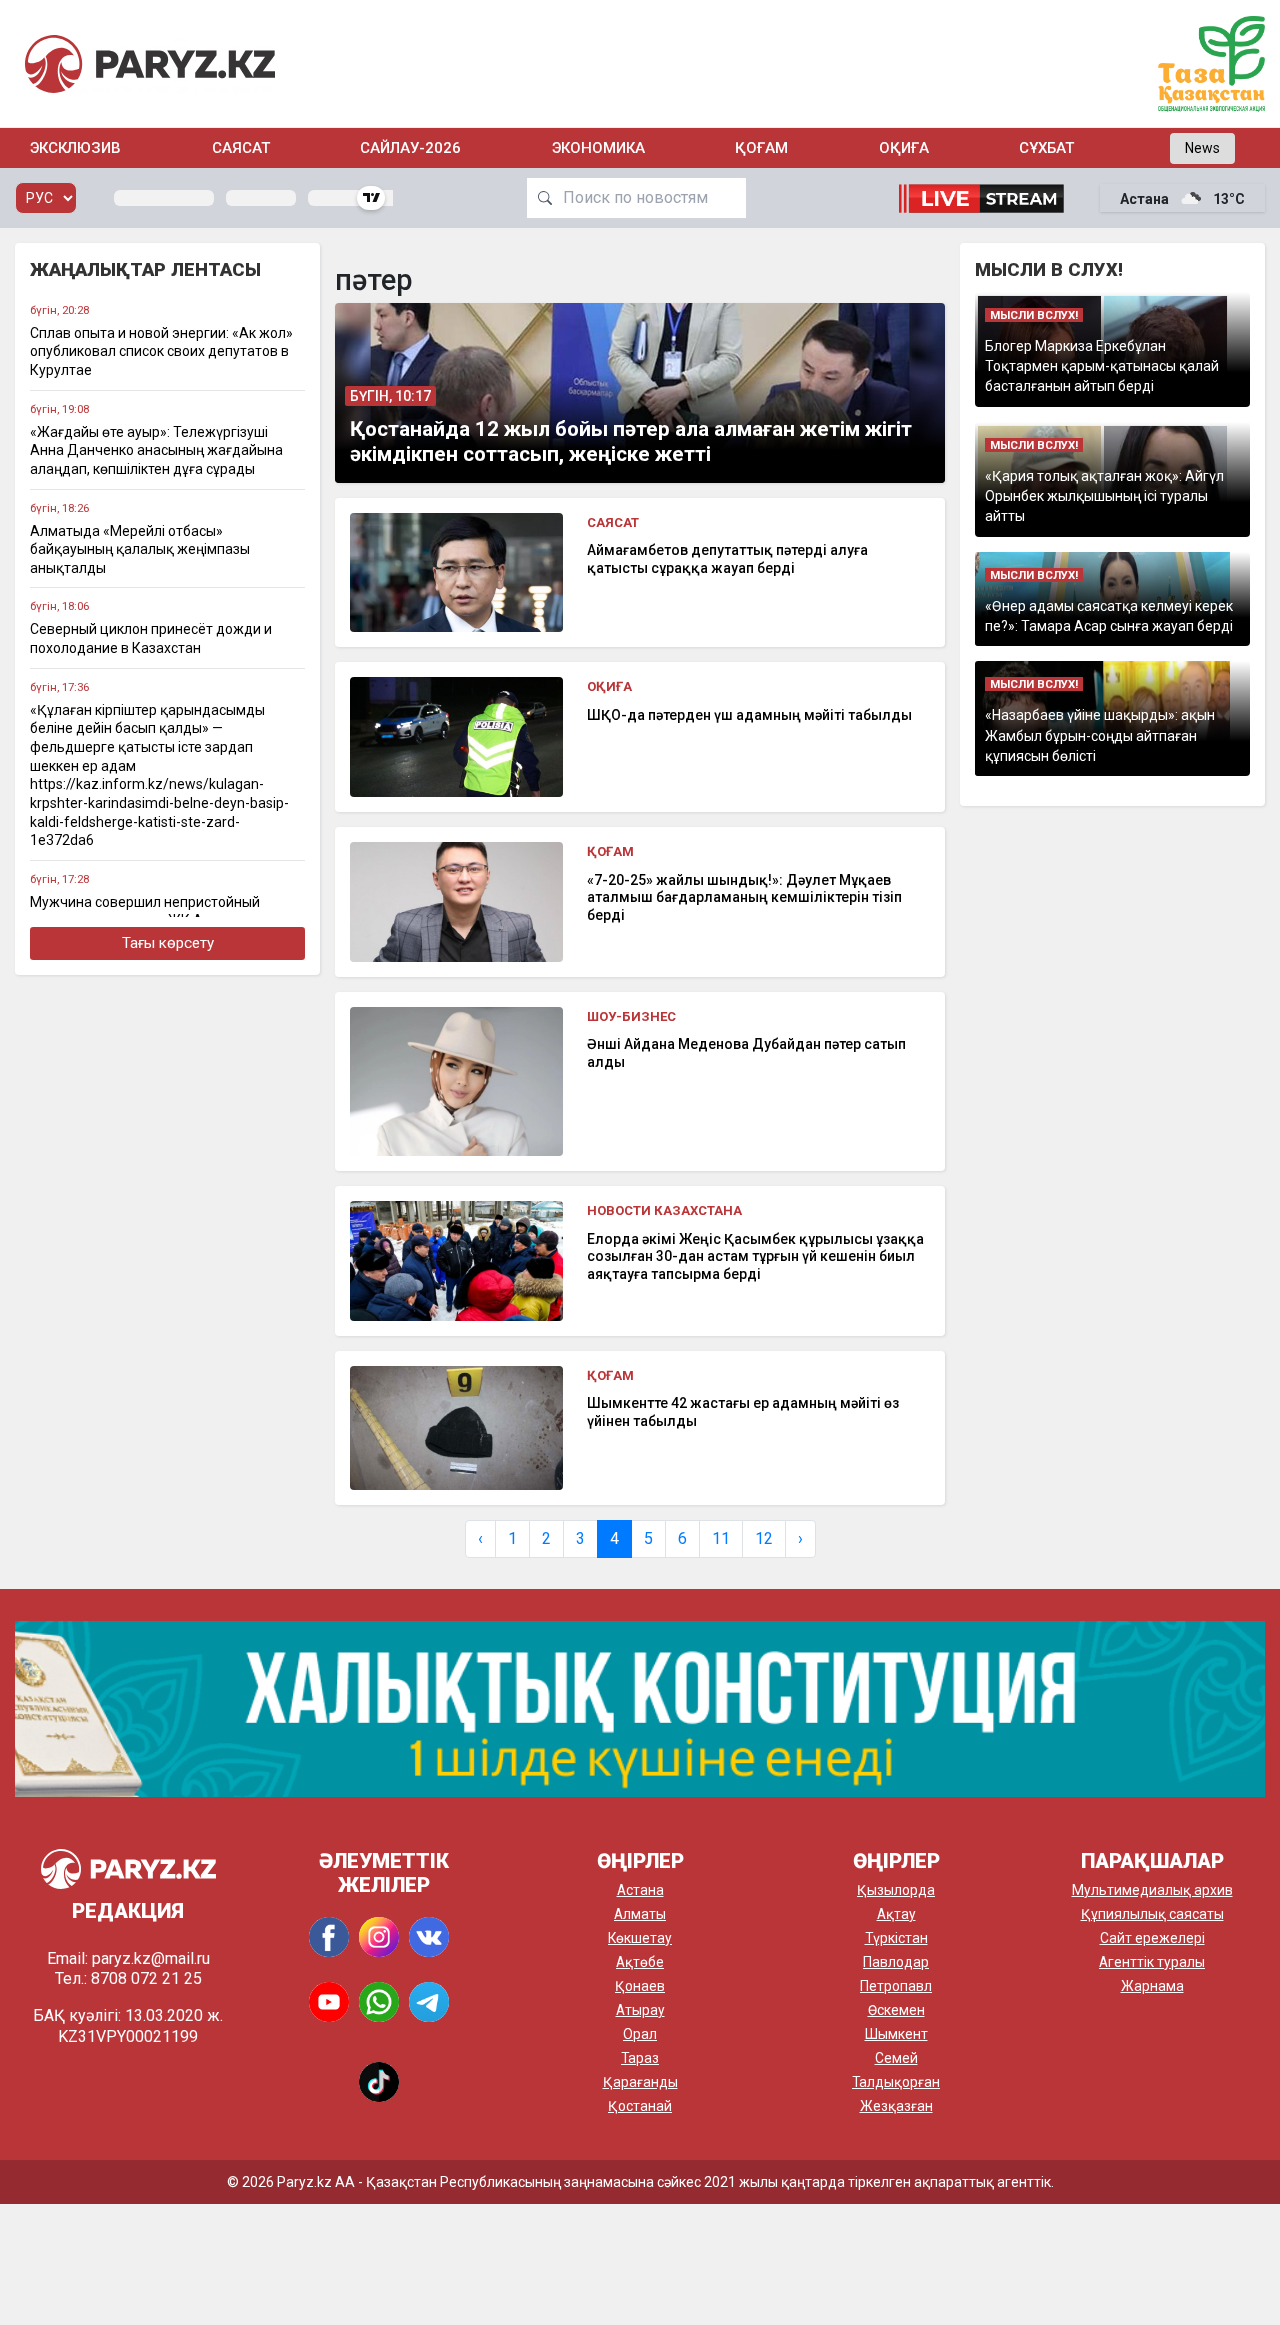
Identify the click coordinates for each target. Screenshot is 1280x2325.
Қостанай (640, 2106)
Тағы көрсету (168, 943)
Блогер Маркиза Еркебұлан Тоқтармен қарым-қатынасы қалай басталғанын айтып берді (1102, 366)
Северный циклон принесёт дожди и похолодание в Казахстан (151, 638)
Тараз (640, 2058)
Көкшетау (640, 1938)
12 (764, 1538)
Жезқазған (896, 2106)
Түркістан (896, 1938)
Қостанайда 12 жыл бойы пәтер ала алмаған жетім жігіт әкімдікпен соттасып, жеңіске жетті (631, 441)
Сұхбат (1046, 148)
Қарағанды (640, 2082)
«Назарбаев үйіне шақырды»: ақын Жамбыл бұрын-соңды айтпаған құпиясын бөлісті (1100, 735)
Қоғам (761, 148)
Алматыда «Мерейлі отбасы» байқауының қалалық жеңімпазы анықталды (140, 549)
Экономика (598, 148)
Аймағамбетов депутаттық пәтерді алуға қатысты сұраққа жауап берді (727, 559)
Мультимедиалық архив (1152, 1890)
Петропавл (896, 1986)
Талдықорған (896, 2082)
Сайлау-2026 (410, 148)
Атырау (640, 2010)
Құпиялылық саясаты (1152, 1914)
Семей (896, 2058)
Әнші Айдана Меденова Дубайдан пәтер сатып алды (746, 1053)
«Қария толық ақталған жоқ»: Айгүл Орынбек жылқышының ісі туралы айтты (1104, 496)
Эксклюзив (75, 148)
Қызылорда (896, 1890)
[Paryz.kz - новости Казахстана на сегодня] (150, 63)
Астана (640, 1890)
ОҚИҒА (904, 148)
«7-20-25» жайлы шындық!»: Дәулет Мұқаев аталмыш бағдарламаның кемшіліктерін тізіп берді (744, 897)
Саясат (241, 148)
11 (721, 1538)
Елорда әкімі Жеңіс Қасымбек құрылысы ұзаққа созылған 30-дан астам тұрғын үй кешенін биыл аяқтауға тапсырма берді (755, 1256)
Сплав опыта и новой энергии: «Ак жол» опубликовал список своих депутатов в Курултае (161, 351)
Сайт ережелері (1152, 1938)
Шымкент (896, 2034)
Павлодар (896, 1962)
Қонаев (640, 1986)
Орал (640, 2034)
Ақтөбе (640, 1962)
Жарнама (1152, 1986)
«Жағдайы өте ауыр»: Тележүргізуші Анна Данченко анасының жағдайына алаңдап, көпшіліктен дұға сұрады (156, 450)
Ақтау (896, 1914)
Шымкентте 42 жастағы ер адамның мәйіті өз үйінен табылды (743, 1412)
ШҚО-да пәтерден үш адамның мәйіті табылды (749, 715)
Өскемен (896, 2010)
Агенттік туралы (1152, 1962)
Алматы (640, 1914)
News (1202, 148)
